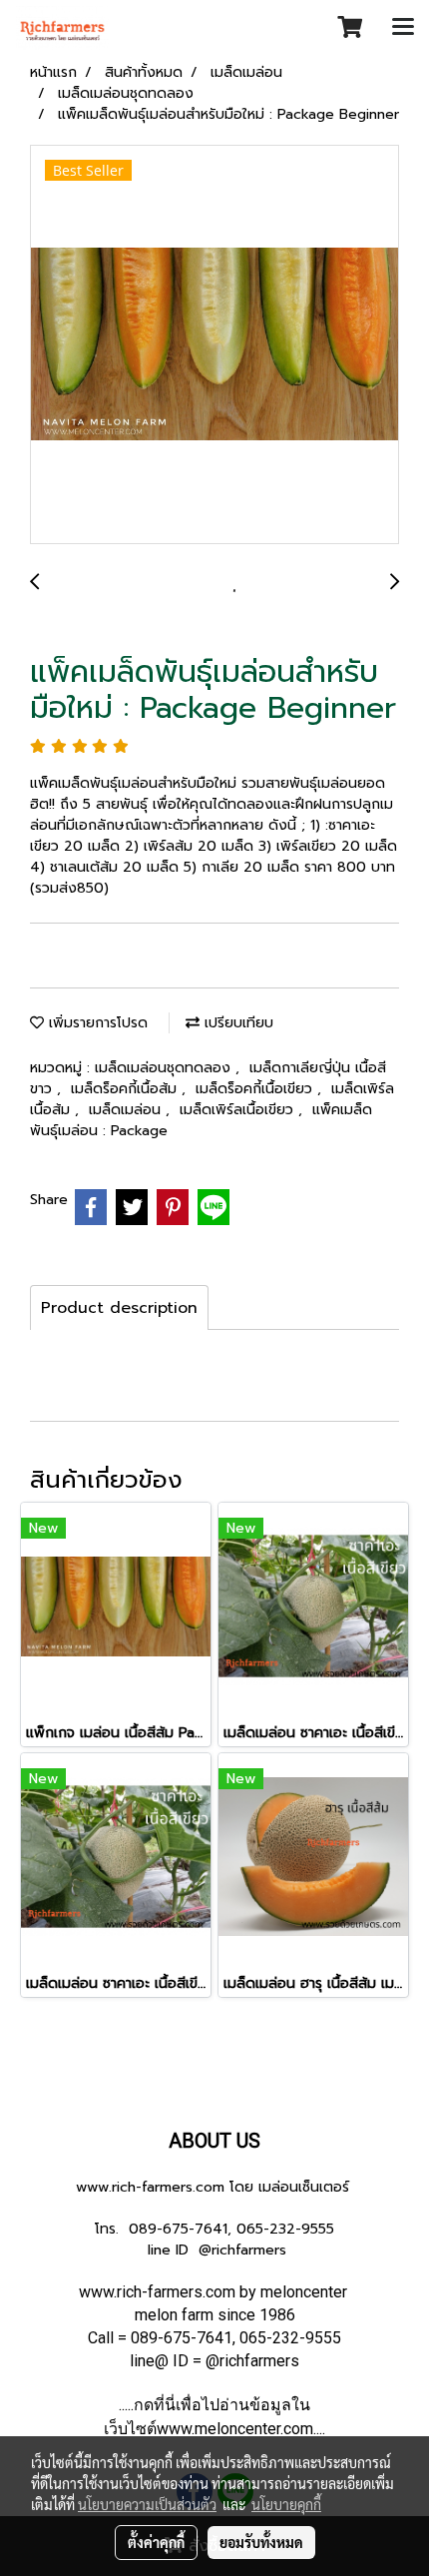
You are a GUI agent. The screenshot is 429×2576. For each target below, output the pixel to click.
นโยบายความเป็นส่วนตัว (147, 2504)
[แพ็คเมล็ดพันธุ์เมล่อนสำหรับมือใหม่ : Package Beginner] (214, 345)
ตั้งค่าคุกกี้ (156, 2542)
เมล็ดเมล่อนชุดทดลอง (165, 1068)
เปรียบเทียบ (236, 1023)
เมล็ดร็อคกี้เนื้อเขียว (256, 1089)
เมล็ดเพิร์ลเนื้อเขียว (239, 1110)
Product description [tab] (119, 1308)
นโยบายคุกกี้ (286, 2504)
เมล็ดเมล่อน (127, 1110)
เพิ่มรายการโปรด (96, 1023)
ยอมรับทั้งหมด (261, 2542)
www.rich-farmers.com (150, 2187)
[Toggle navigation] (403, 28)
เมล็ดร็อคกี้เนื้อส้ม (126, 1089)
